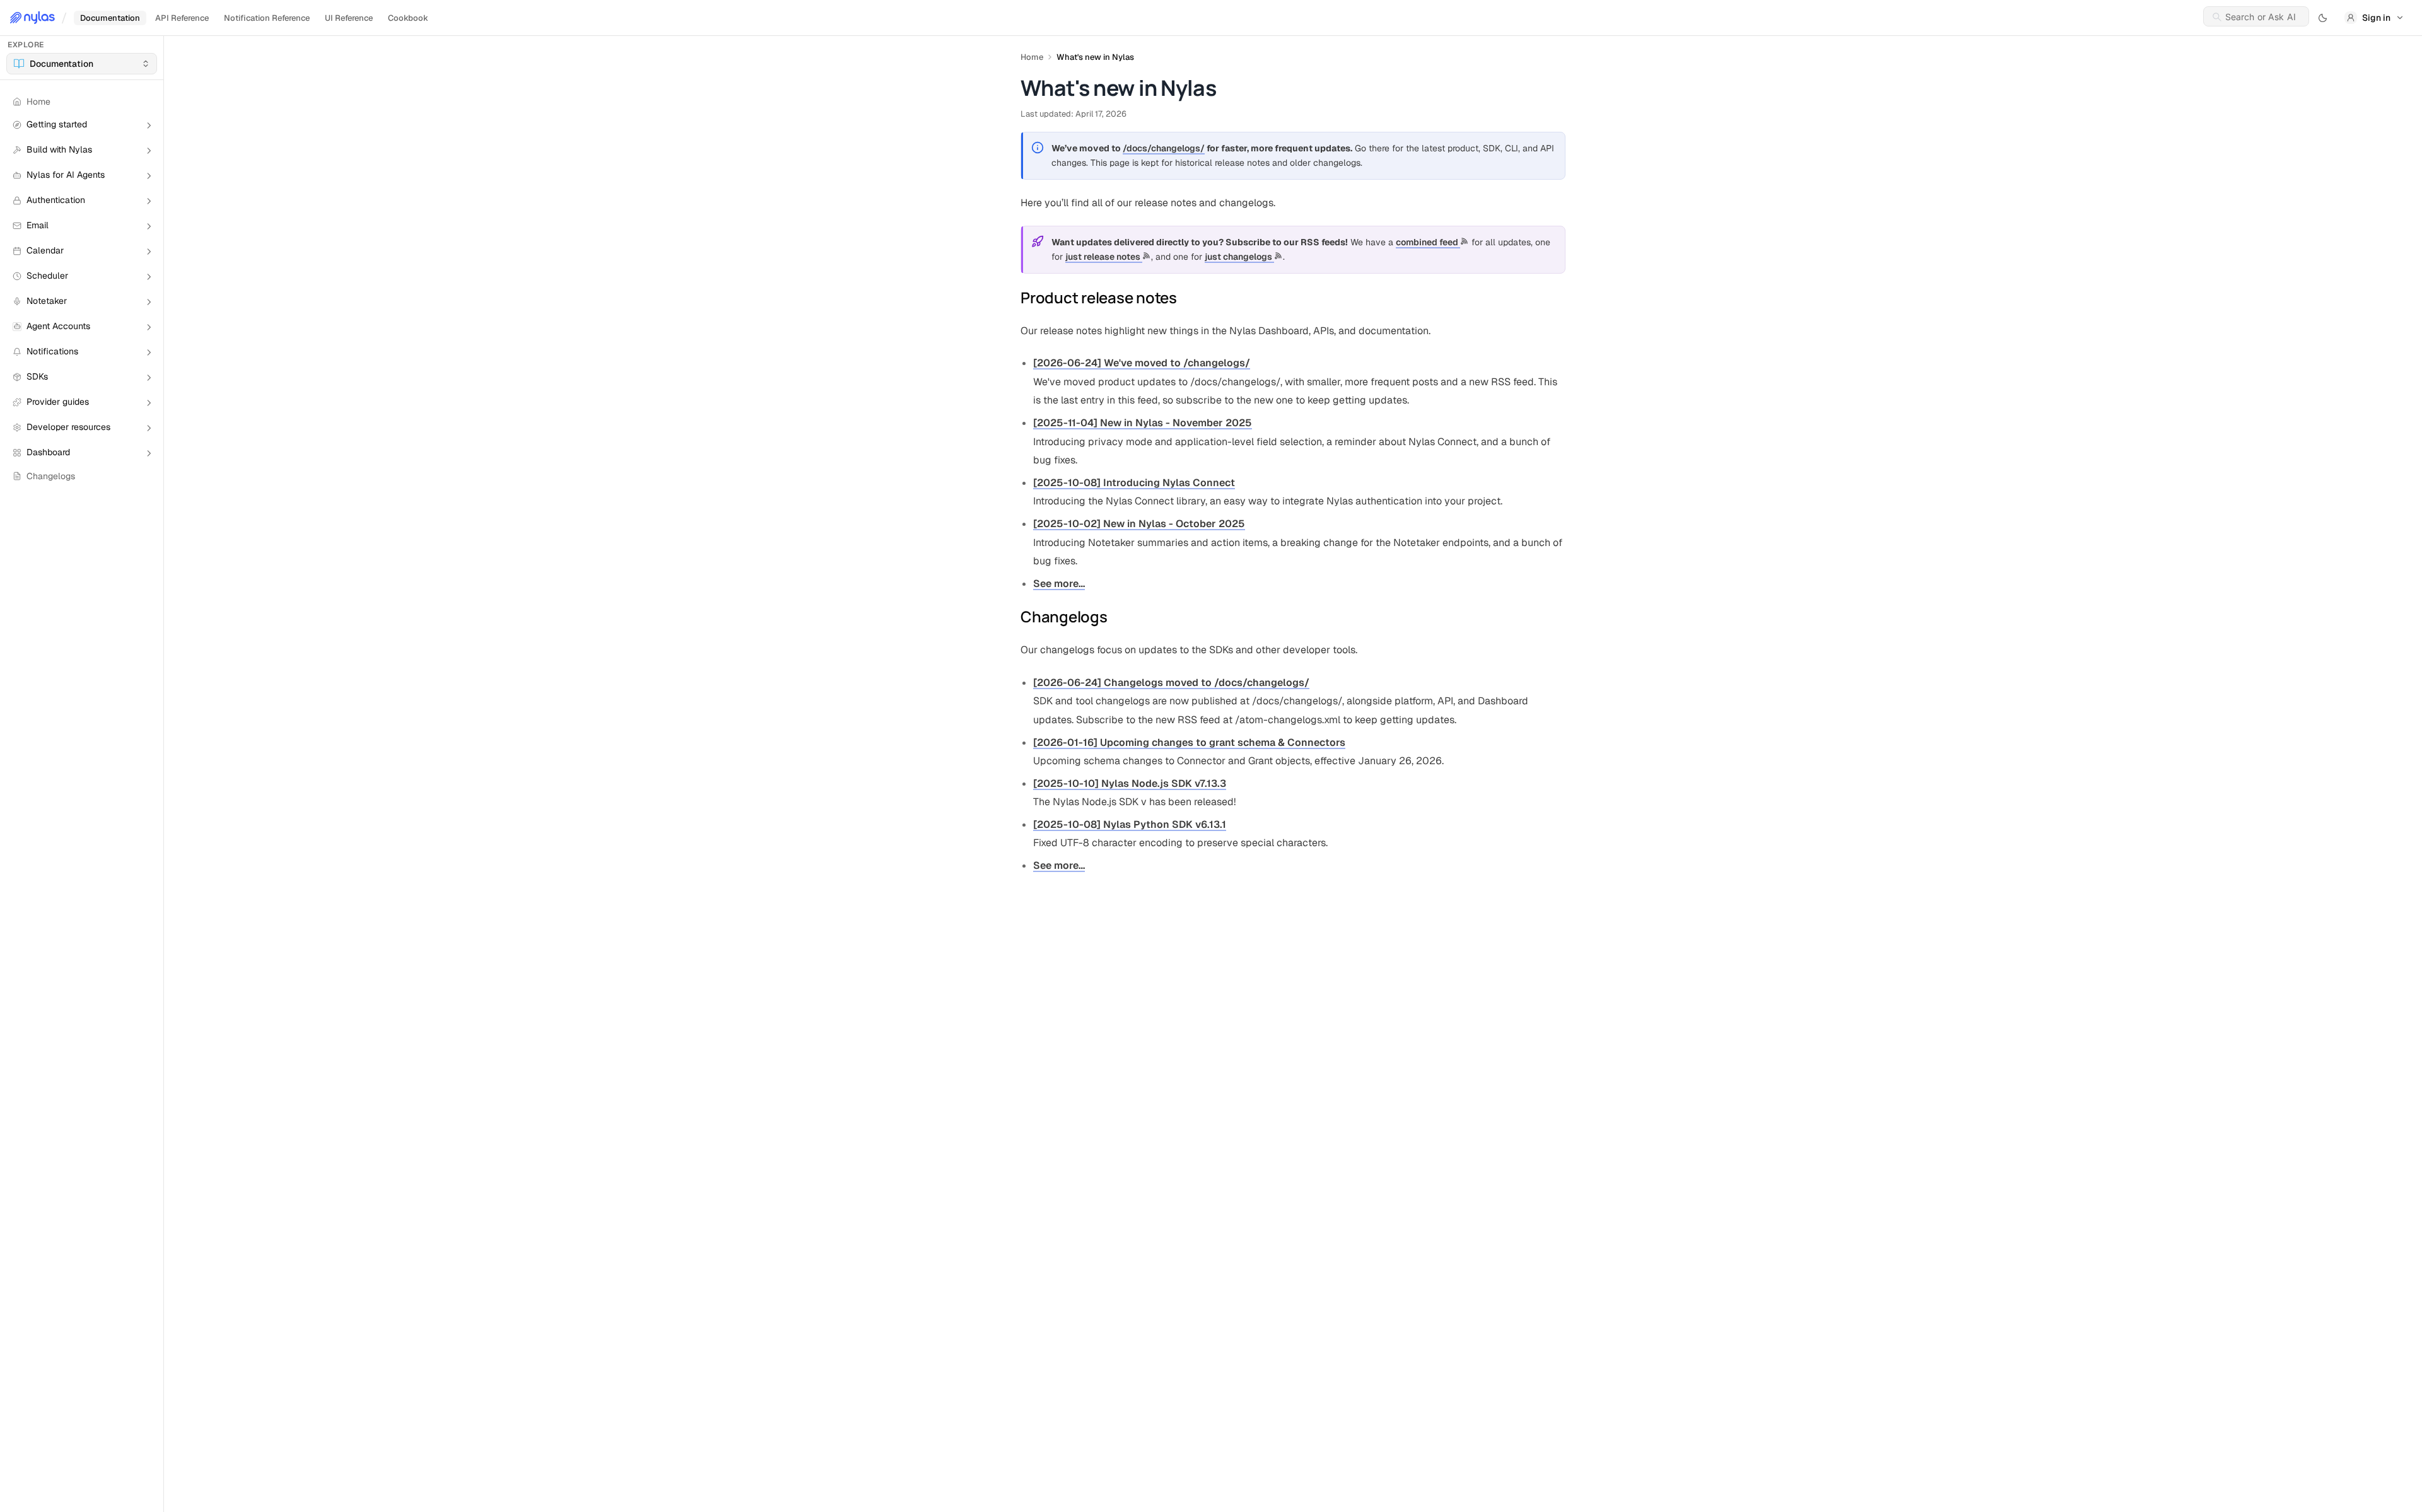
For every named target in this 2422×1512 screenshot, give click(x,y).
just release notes (1104, 257)
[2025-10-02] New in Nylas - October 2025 (1139, 524)
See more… (1059, 584)
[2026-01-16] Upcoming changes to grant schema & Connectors (1189, 742)
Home (1032, 57)
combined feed (1428, 242)
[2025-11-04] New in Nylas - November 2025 (1143, 423)
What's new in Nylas (1095, 57)
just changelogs (1239, 257)
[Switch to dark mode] (2323, 18)
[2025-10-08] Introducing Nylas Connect (1134, 483)
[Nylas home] (32, 18)
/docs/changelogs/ (1164, 148)
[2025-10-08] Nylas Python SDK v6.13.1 (1130, 824)
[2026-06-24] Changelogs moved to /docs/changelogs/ (1171, 683)
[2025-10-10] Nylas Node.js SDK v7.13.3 (1130, 783)
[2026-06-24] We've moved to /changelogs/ (1142, 363)
